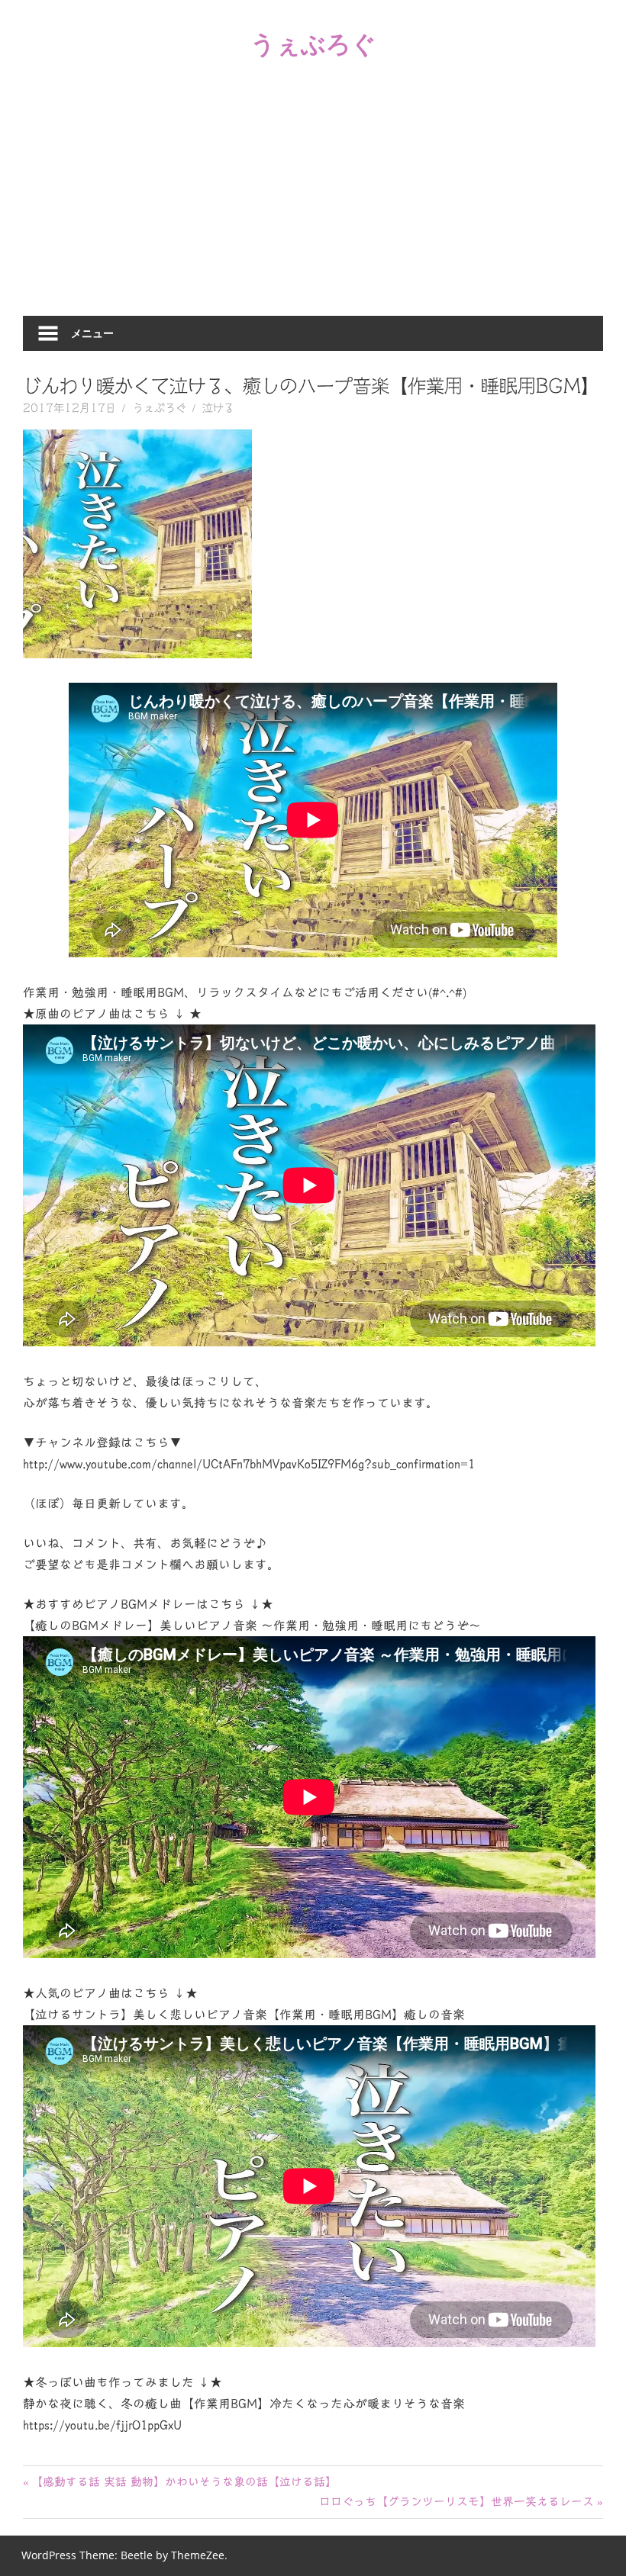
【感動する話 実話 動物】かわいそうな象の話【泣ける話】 (184, 2482)
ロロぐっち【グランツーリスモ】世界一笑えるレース (457, 2502)
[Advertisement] (313, 201)
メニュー (92, 333)
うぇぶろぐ (313, 43)
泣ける (218, 408)
